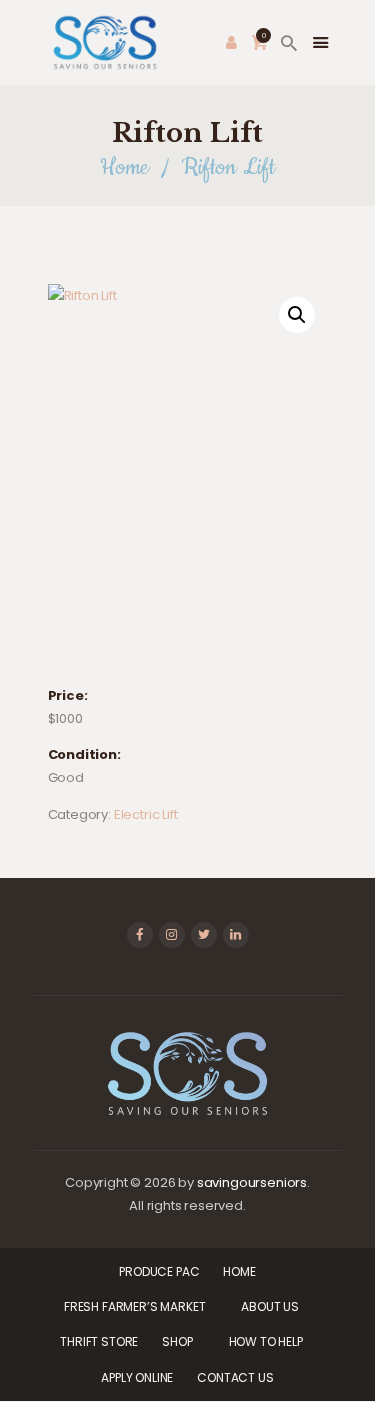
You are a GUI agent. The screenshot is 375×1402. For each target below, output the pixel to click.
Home (124, 167)
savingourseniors (252, 1182)
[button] (297, 315)
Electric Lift (146, 814)
